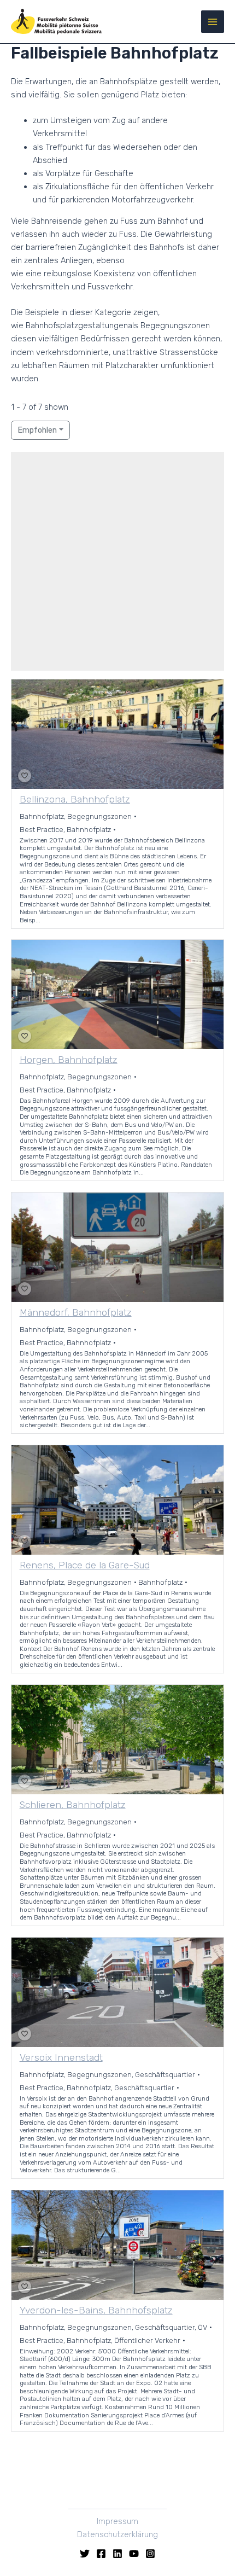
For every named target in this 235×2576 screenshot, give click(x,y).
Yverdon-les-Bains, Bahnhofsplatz (96, 2311)
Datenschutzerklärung (117, 2534)
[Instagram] (150, 2554)
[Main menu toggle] (213, 22)
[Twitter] (85, 2554)
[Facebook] (101, 2554)
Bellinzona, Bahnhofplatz (75, 799)
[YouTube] (134, 2554)
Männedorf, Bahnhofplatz (76, 1313)
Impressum (117, 2521)
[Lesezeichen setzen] (25, 776)
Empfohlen (37, 430)
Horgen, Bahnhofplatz (69, 1060)
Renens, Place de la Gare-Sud (85, 1566)
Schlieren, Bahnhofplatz (73, 1805)
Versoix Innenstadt (61, 2058)
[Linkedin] (117, 2554)
